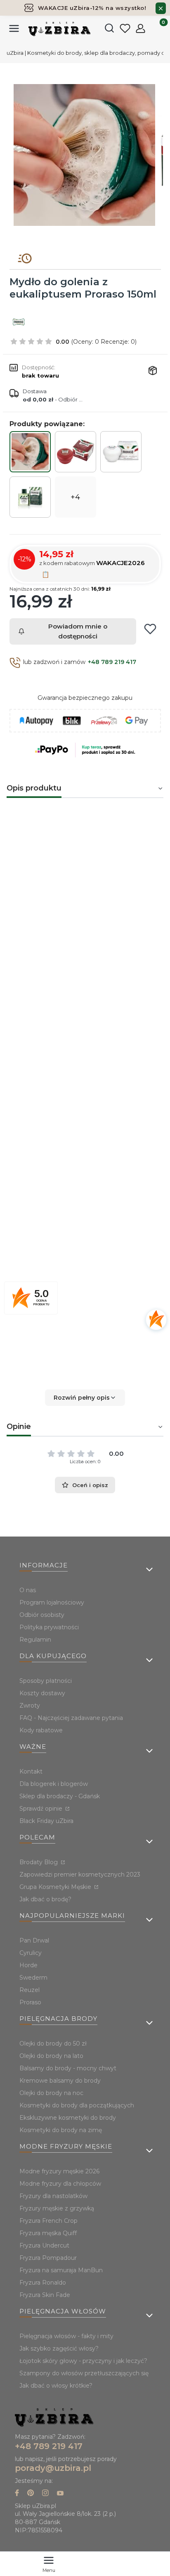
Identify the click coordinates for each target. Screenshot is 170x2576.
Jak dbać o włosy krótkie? (56, 2386)
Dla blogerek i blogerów (54, 1784)
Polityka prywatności (49, 1627)
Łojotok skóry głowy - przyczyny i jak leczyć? (83, 2361)
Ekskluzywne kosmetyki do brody (68, 2118)
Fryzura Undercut (44, 2245)
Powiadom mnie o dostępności (78, 631)
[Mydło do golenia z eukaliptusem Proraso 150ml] (30, 452)
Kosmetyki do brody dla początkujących (77, 2105)
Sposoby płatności (46, 1681)
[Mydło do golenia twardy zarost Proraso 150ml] (76, 451)
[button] (85, 1398)
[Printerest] (31, 2494)
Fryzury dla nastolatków (53, 2196)
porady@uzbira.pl (53, 2468)
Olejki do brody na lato (51, 2056)
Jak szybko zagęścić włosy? (59, 2348)
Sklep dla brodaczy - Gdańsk (60, 1796)
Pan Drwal (34, 1940)
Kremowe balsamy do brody (60, 2081)
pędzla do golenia (78, 899)
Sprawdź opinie (42, 1809)
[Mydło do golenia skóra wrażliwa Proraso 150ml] (121, 452)
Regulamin (35, 1640)
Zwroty (30, 1706)
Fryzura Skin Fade (45, 2295)
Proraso (116, 1258)
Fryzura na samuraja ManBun (61, 2270)
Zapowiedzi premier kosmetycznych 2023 (80, 1875)
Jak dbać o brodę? (45, 1899)
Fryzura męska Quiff (48, 2233)
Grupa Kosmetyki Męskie (56, 1887)
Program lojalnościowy (52, 1602)
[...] (85, 155)
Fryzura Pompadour (48, 2258)
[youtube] (60, 2494)
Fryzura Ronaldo (43, 2283)
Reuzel (30, 1990)
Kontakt (31, 1771)
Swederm (33, 1978)
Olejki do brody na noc (51, 2093)
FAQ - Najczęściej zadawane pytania (71, 1718)
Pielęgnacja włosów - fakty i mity (66, 2336)
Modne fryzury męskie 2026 (59, 2171)
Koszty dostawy (42, 1693)
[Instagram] (45, 2494)
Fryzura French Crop (48, 2221)
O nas (28, 1590)
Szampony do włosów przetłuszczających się (84, 2373)
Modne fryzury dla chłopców (60, 2184)
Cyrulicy (31, 1953)
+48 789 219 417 (112, 662)
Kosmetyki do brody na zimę (61, 2130)
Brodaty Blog (39, 1862)
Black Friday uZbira (46, 1821)
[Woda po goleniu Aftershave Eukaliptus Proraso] (30, 497)
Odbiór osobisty (42, 1615)
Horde (28, 1965)
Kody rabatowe (41, 1730)
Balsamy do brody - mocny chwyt (68, 2068)
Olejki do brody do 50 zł (53, 2043)
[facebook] (17, 2494)
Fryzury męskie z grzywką (57, 2208)
